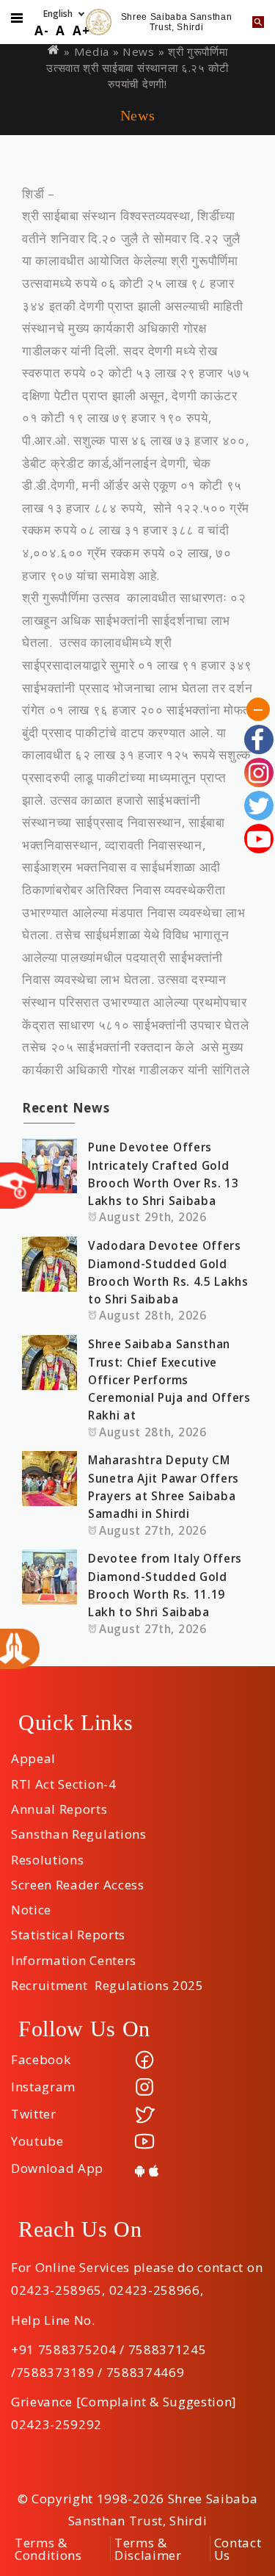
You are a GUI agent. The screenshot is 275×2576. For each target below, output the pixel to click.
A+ (81, 30)
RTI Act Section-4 (64, 1779)
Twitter (34, 2114)
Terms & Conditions (48, 2549)
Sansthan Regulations (79, 1829)
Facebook (41, 2059)
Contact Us (238, 2549)
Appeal (33, 1754)
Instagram (43, 2087)
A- (41, 30)
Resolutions (47, 1855)
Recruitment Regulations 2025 (107, 1980)
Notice (31, 1905)
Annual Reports (59, 1804)
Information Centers (74, 1955)
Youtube (37, 2141)
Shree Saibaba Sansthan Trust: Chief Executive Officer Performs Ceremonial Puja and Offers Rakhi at (169, 1379)
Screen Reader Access (78, 1880)
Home (54, 50)
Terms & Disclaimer (148, 2549)
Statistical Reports (68, 1930)
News (139, 51)
